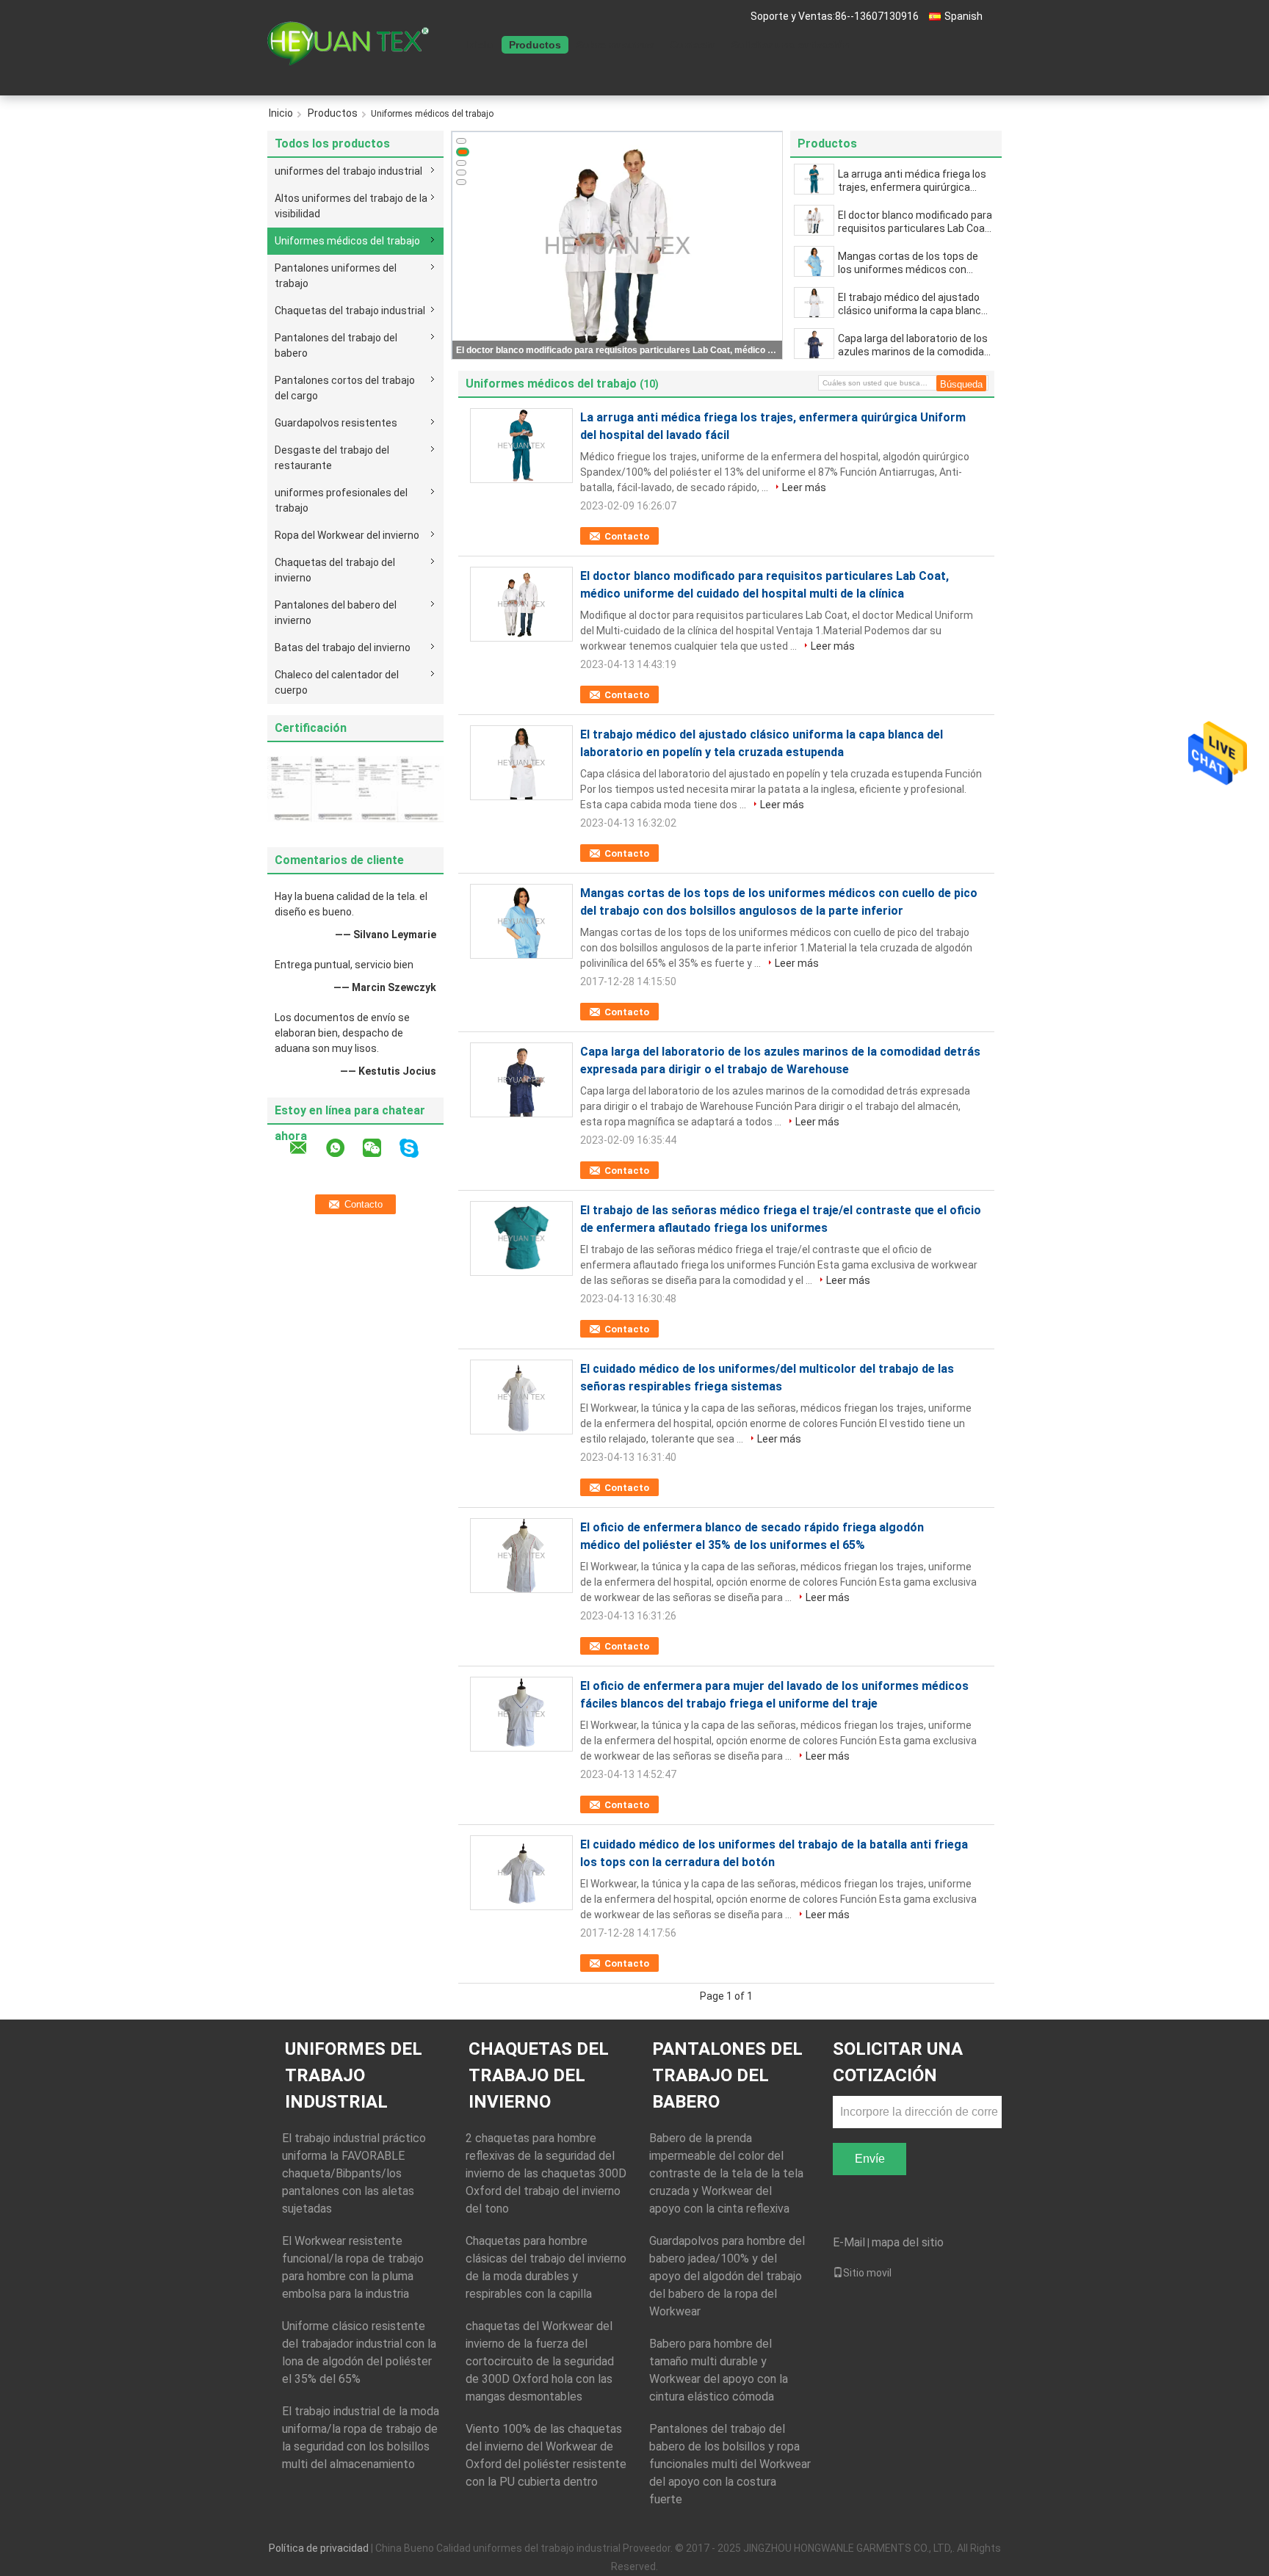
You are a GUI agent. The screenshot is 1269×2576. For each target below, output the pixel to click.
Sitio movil (867, 2273)
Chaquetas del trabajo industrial (350, 311)
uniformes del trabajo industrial (348, 171)
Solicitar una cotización (791, 45)
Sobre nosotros (615, 45)
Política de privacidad (319, 2548)
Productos (535, 45)
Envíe (870, 2159)
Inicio (480, 45)
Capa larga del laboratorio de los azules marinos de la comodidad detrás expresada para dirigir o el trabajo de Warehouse (915, 345)
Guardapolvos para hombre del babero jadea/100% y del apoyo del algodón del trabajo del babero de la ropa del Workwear (727, 2276)
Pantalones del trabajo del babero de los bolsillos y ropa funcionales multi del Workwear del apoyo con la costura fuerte (730, 2464)
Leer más (804, 487)
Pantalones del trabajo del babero (336, 345)
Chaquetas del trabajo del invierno (335, 570)
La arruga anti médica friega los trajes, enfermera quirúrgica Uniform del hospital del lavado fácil (912, 181)
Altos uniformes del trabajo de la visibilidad (351, 206)
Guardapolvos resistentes (336, 423)
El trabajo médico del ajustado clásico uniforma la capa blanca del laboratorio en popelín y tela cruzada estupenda (912, 304)
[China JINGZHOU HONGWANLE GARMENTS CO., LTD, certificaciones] (311, 788)
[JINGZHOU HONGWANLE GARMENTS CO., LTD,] (348, 43)
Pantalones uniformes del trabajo (336, 276)
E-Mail (849, 2242)
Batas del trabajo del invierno (343, 647)
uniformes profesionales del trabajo (341, 500)
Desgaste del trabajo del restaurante (332, 458)
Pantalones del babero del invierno (336, 613)
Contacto (693, 45)
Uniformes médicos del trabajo (347, 241)
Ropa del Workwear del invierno (347, 535)
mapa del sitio (908, 2242)
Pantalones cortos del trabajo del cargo (345, 388)
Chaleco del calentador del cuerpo (337, 682)
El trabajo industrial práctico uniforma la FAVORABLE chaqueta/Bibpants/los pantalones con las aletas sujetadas (354, 2173)
